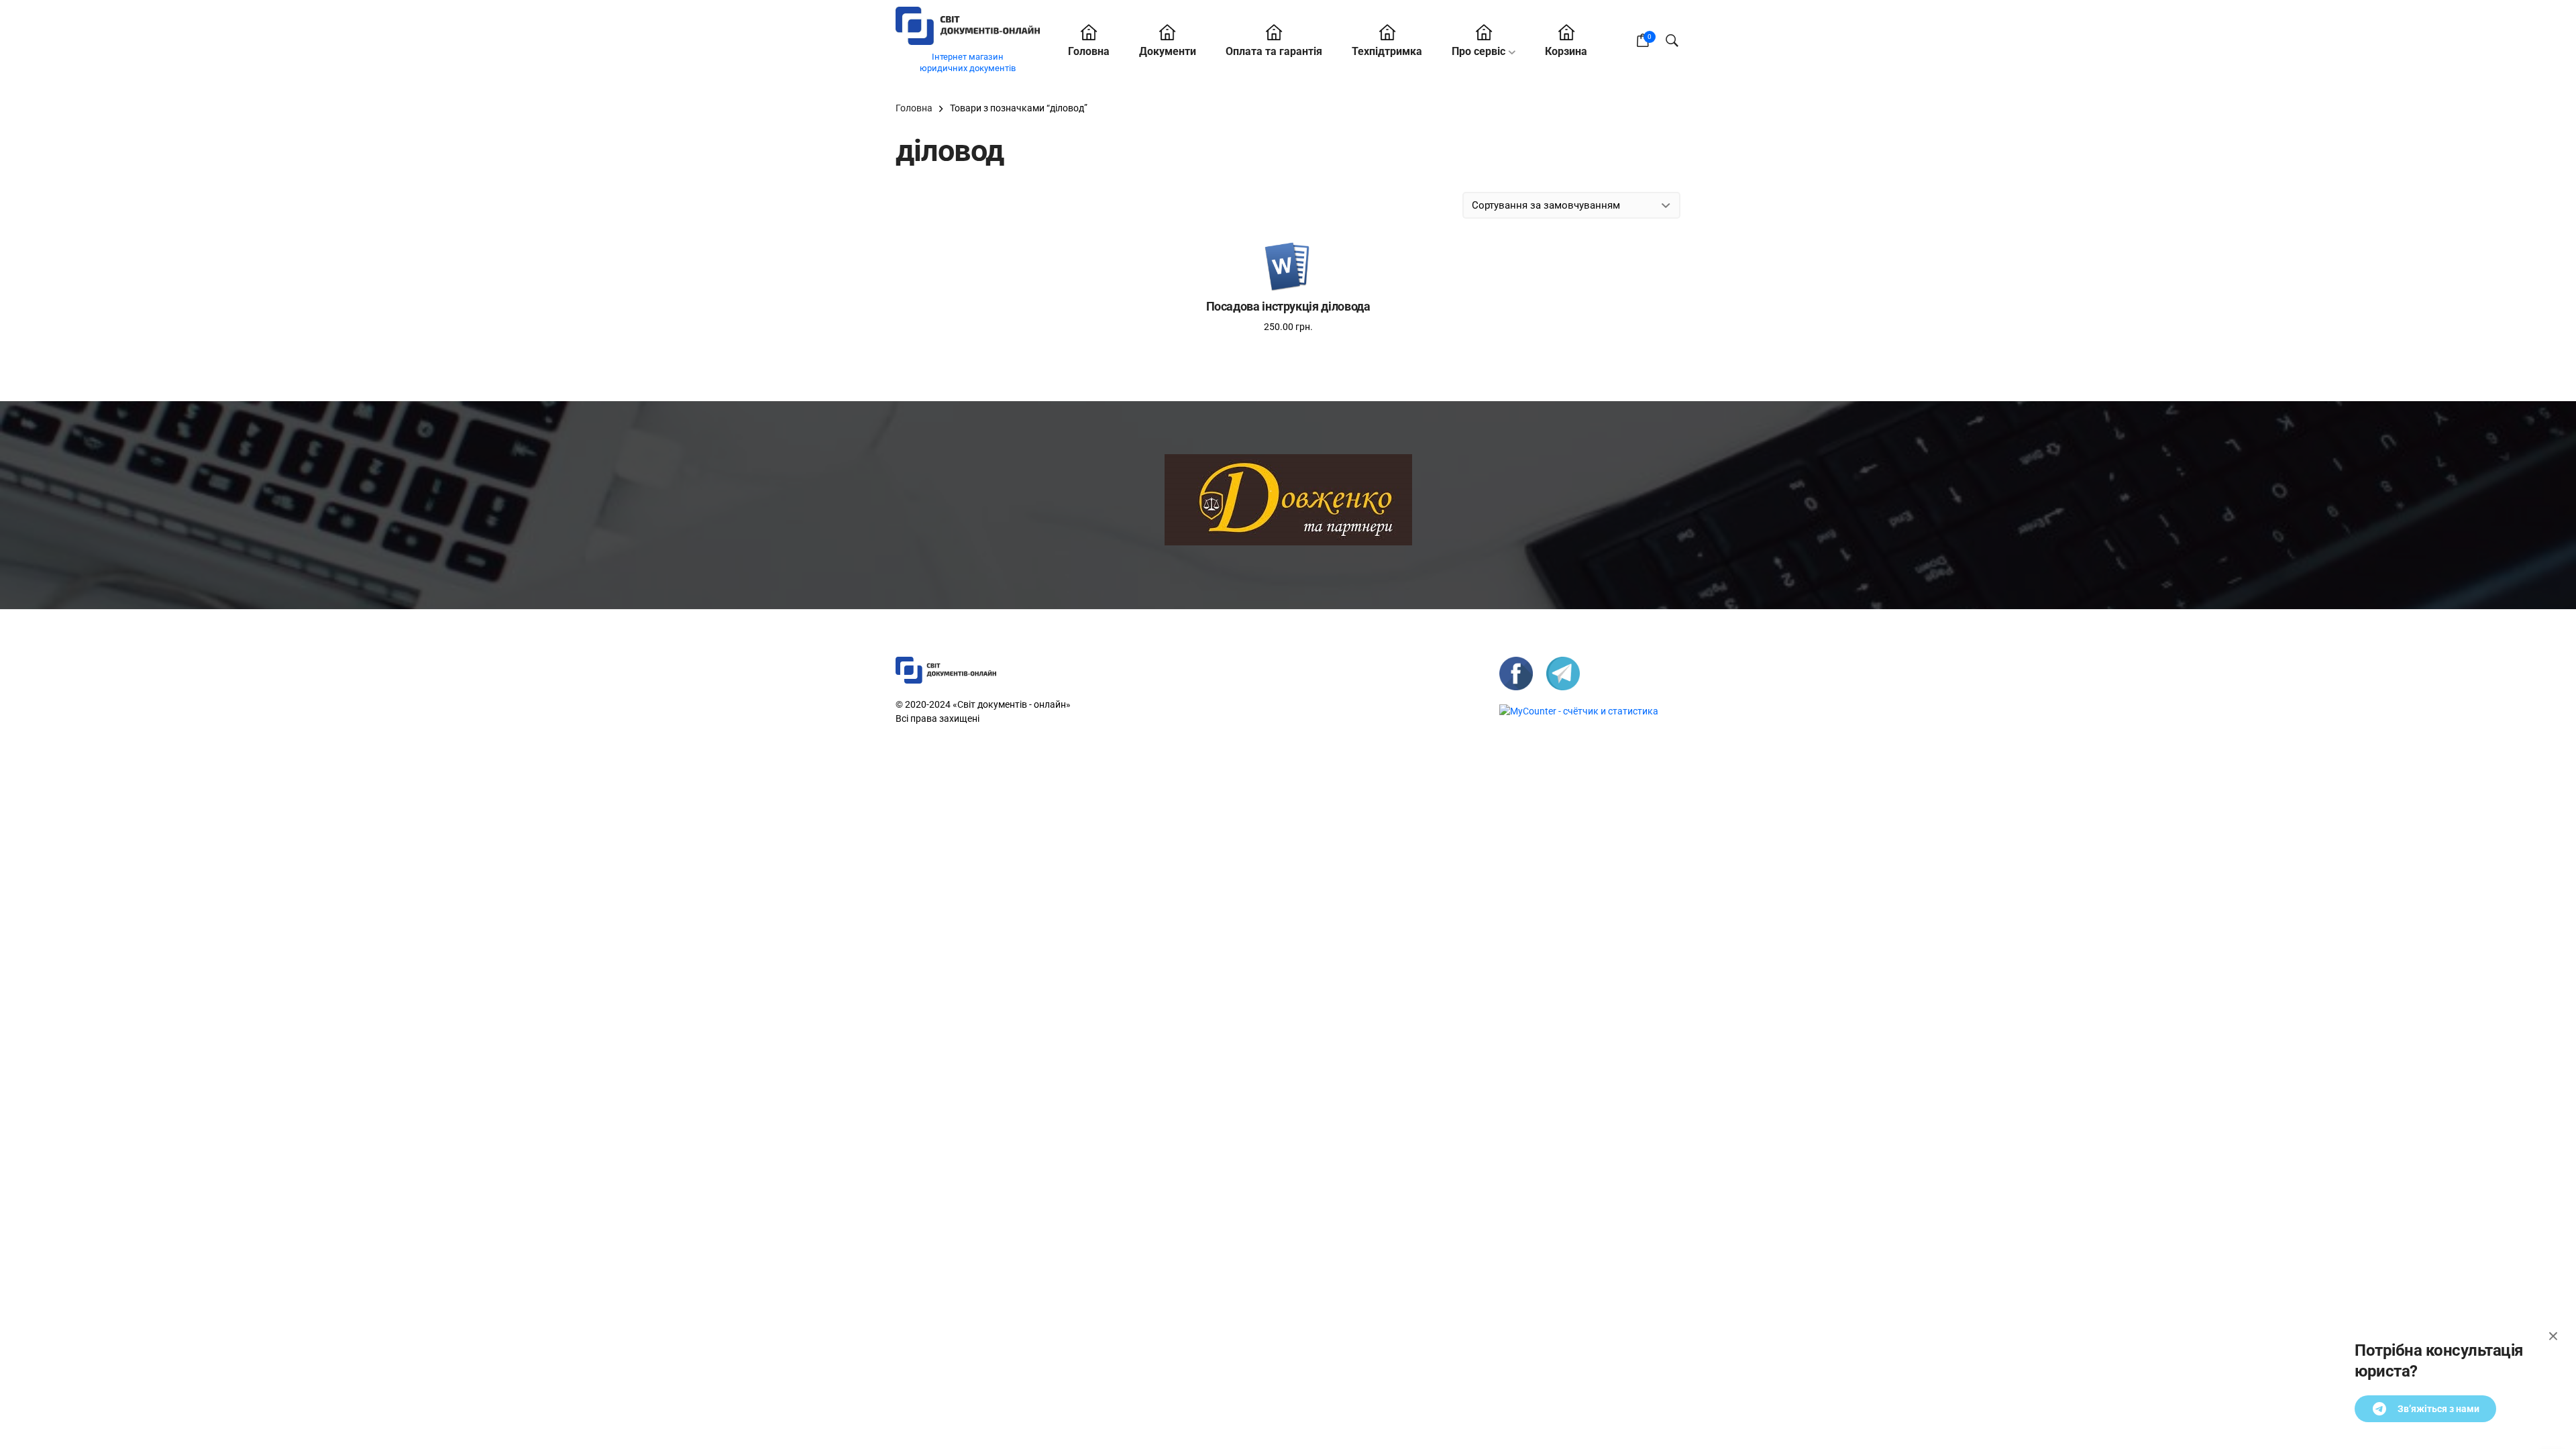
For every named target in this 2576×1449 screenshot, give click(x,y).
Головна (1089, 51)
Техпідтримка (1387, 51)
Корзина (1566, 51)
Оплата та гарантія (1274, 51)
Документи (1168, 51)
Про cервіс (1479, 51)
